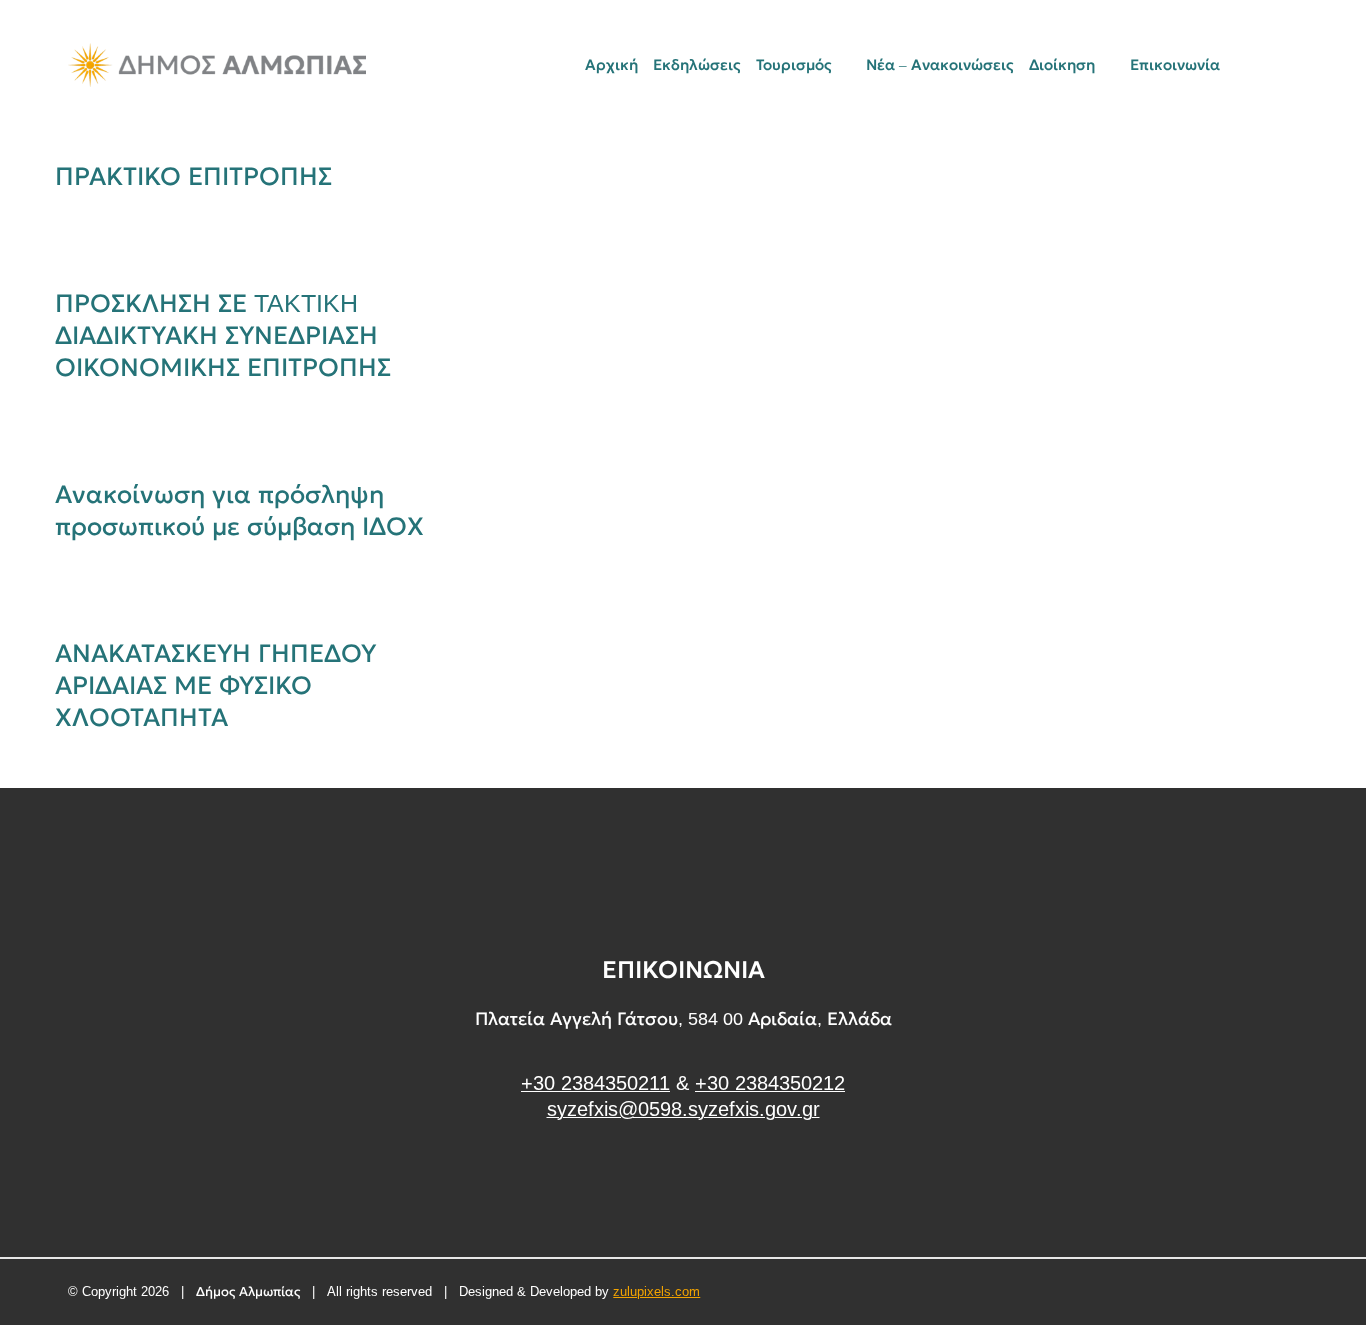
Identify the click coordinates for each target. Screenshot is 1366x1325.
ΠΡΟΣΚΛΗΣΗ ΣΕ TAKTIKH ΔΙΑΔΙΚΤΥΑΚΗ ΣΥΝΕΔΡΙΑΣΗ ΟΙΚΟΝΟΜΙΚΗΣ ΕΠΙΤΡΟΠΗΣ (223, 335)
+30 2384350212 (770, 1083)
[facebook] (683, 1184)
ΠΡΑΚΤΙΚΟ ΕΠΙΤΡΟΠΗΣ (193, 176)
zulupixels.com (656, 1291)
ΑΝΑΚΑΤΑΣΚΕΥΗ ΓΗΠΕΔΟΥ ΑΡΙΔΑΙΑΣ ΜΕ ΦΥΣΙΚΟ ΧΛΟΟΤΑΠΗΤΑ (215, 685)
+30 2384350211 (595, 1083)
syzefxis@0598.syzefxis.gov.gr (683, 1109)
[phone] (1291, 65)
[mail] (1257, 65)
